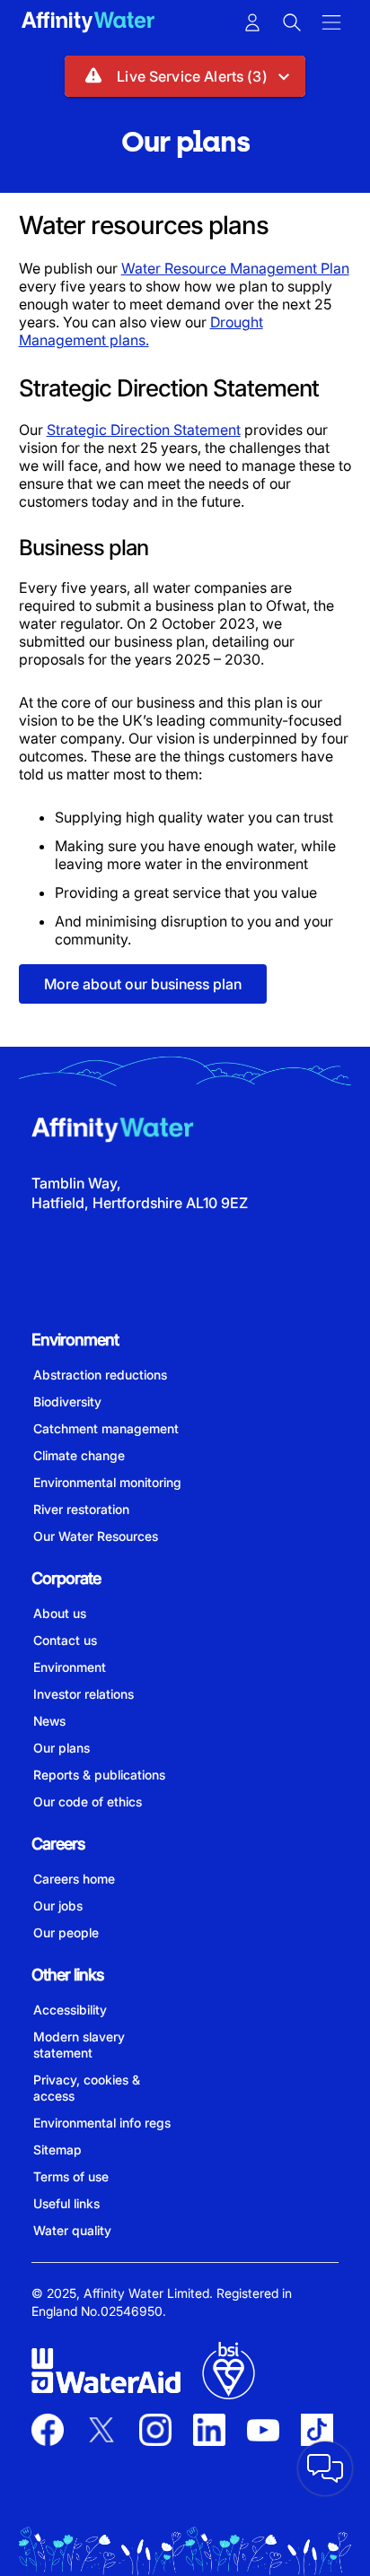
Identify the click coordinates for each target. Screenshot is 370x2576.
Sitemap (57, 2150)
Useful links (66, 2203)
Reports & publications (99, 1775)
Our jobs (58, 1906)
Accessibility (70, 2010)
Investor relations (84, 1694)
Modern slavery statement (79, 2045)
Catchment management (106, 1428)
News (49, 1721)
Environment (70, 1667)
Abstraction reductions (100, 1375)
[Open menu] (331, 23)
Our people (66, 1932)
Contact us (65, 1640)
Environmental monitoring (107, 1482)
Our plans (62, 1748)
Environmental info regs (102, 2123)
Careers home (74, 1879)
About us (60, 1613)
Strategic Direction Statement (144, 430)
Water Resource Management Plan (235, 268)
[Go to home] (88, 24)
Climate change (79, 1455)
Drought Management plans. (141, 331)
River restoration (81, 1509)
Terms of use (71, 2176)
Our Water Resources (96, 1536)
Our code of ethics (88, 1801)
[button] (185, 76)
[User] (252, 23)
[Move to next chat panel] (325, 2468)
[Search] (292, 23)
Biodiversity (67, 1401)
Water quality (72, 2230)
